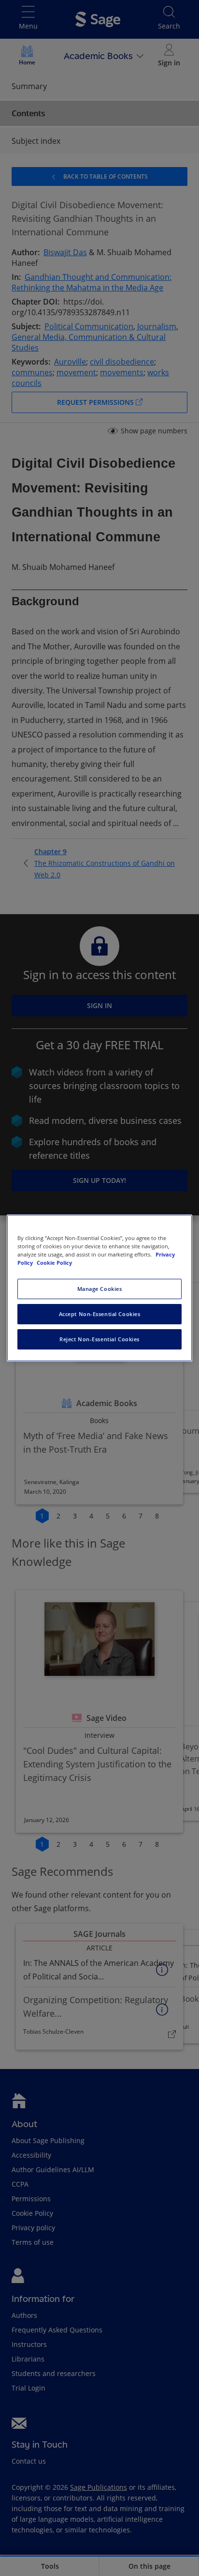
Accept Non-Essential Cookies (100, 1314)
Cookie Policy (54, 1263)
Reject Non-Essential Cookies (99, 1339)
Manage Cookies (100, 1289)
